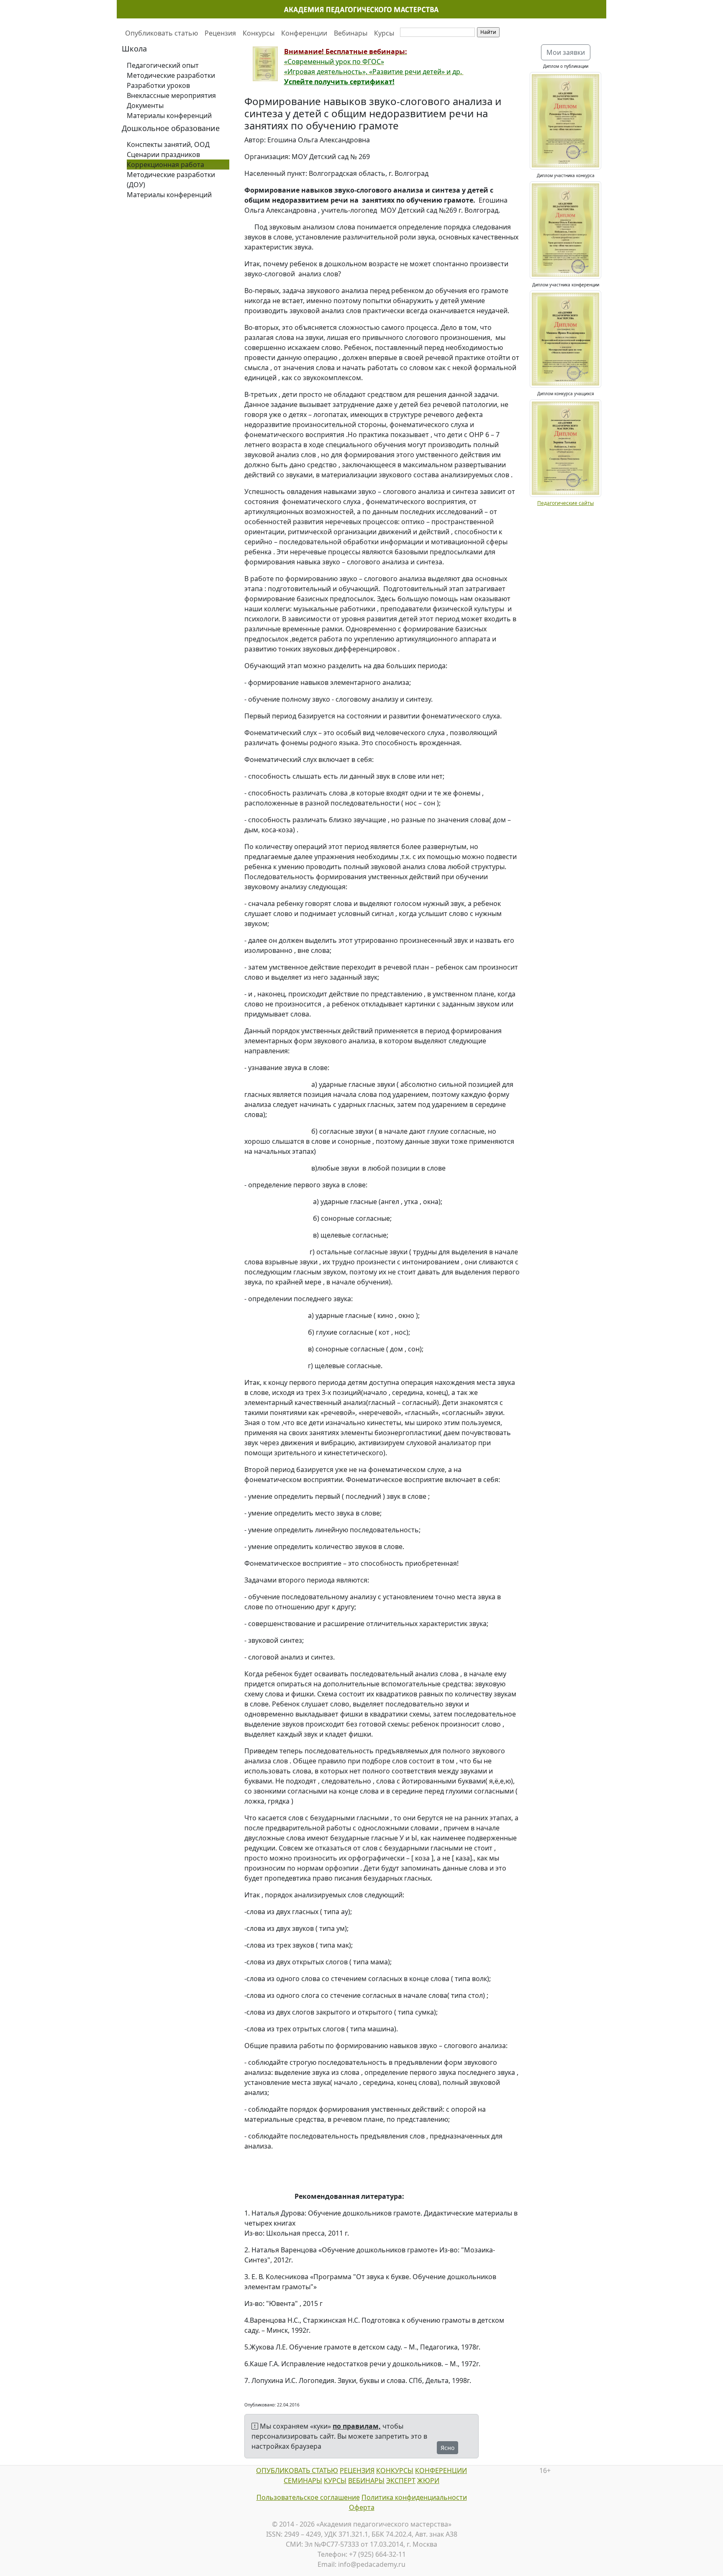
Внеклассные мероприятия (171, 95)
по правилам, (357, 2426)
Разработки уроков (158, 85)
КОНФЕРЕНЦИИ (441, 2470)
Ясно (447, 2448)
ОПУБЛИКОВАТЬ (283, 2470)
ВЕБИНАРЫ (366, 2481)
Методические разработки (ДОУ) (171, 180)
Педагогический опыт (163, 65)
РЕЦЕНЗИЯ (357, 2470)
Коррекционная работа (165, 165)
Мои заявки (566, 52)
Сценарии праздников (163, 154)
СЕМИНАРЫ (303, 2481)
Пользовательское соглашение (308, 2497)
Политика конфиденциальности (414, 2497)
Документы (145, 106)
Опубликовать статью (162, 33)
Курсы (384, 33)
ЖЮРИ (428, 2481)
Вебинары (351, 33)
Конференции (304, 33)
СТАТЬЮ (324, 2470)
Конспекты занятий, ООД (168, 144)
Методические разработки (171, 75)
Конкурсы (259, 33)
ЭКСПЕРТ (401, 2481)
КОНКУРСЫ (395, 2470)
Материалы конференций (169, 116)
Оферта (362, 2507)
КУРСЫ (335, 2481)
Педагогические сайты (565, 503)
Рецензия (220, 33)
